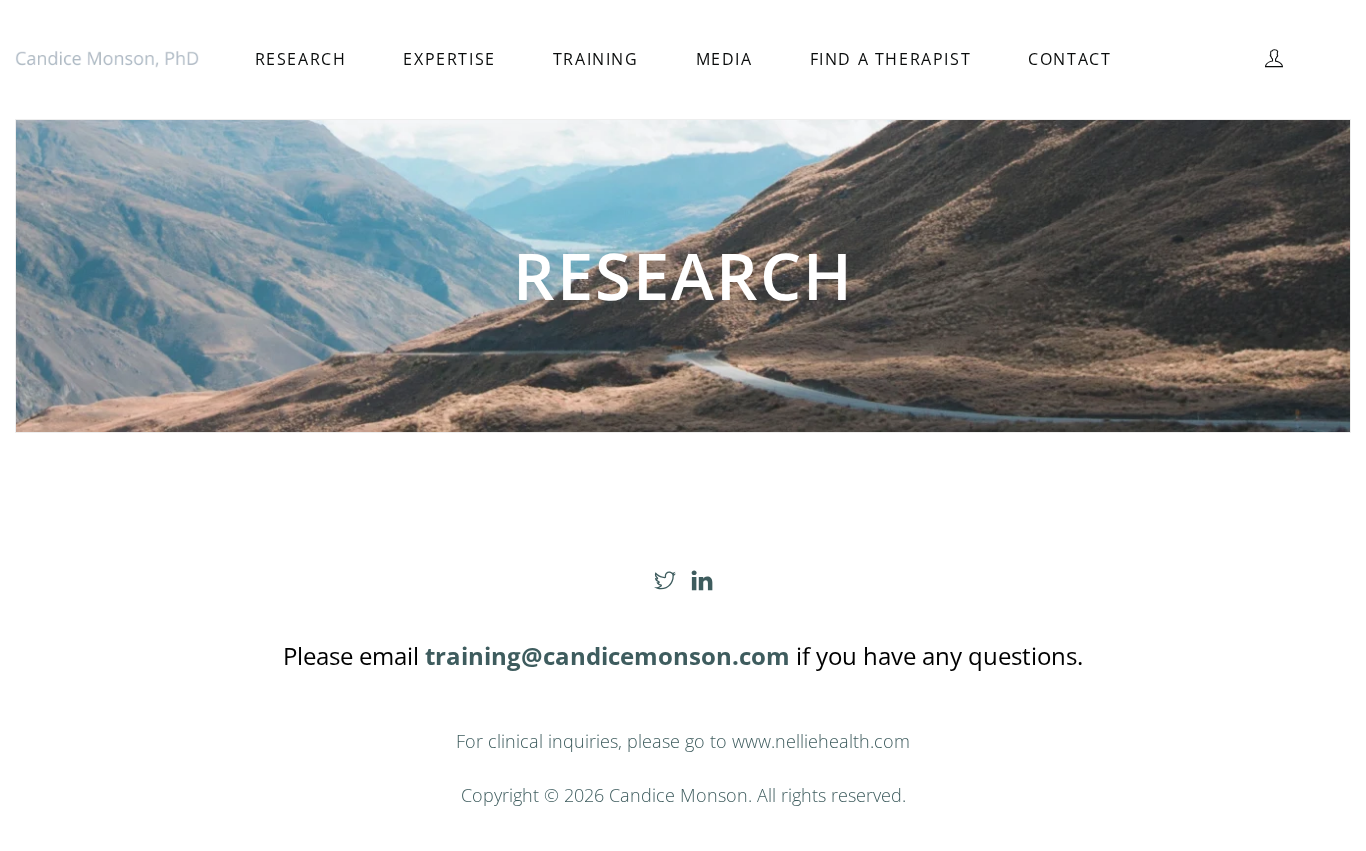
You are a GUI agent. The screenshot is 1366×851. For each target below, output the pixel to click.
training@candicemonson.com (607, 655)
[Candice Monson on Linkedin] (702, 581)
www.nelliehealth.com (821, 741)
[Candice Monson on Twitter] (665, 581)
